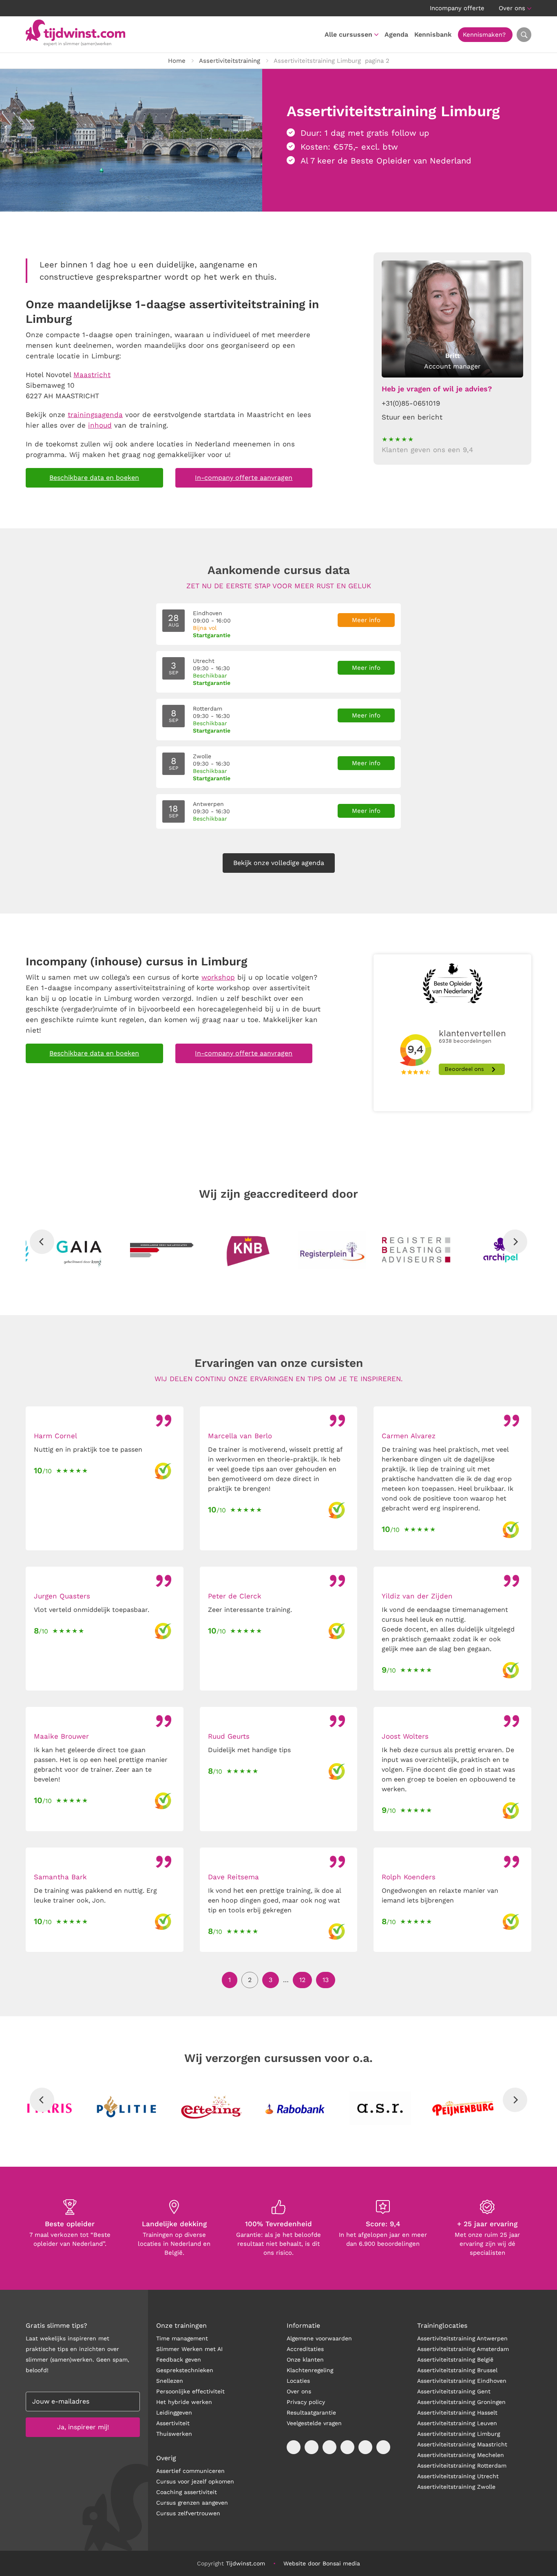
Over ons (512, 8)
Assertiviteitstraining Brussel (457, 2370)
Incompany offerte (457, 8)
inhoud (100, 425)
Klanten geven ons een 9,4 (427, 450)
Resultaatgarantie (311, 2413)
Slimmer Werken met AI (189, 2349)
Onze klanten (305, 2360)
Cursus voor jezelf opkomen (195, 2481)
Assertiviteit (173, 2423)
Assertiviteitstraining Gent (454, 2391)
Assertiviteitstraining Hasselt (457, 2413)
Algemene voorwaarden (319, 2338)
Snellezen (170, 2381)
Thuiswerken (174, 2434)
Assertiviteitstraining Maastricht (462, 2444)
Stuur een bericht (412, 417)
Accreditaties (305, 2349)
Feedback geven (179, 2360)
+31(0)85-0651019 (411, 403)
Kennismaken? (484, 35)
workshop (218, 977)
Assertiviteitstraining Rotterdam (462, 2466)
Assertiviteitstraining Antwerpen (462, 2338)
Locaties (298, 2381)
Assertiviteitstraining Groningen (461, 2402)
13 (326, 1980)
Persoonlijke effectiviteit (190, 2391)
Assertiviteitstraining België (455, 2360)
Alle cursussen (348, 34)
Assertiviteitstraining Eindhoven (462, 2381)
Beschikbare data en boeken (94, 478)
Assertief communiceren (190, 2471)
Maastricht (92, 375)
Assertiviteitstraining (230, 61)
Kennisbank (433, 34)
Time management (182, 2338)
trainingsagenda (95, 415)
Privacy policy (306, 2402)
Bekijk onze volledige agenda (279, 863)
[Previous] (42, 1242)
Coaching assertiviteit (187, 2492)
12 (302, 1980)
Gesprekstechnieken (185, 2370)
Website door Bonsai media (322, 2563)
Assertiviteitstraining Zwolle (456, 2487)
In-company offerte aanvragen (244, 478)
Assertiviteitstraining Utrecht (458, 2476)
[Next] (515, 1242)
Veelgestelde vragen (314, 2423)
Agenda (396, 34)
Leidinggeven (174, 2413)
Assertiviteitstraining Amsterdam (463, 2349)
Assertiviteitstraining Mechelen (461, 2455)
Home (177, 61)
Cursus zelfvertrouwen (188, 2513)
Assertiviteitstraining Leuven (457, 2423)
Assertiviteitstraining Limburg (459, 2434)
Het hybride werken (184, 2402)
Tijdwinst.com (245, 2563)
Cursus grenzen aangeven (192, 2503)
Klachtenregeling (310, 2370)
